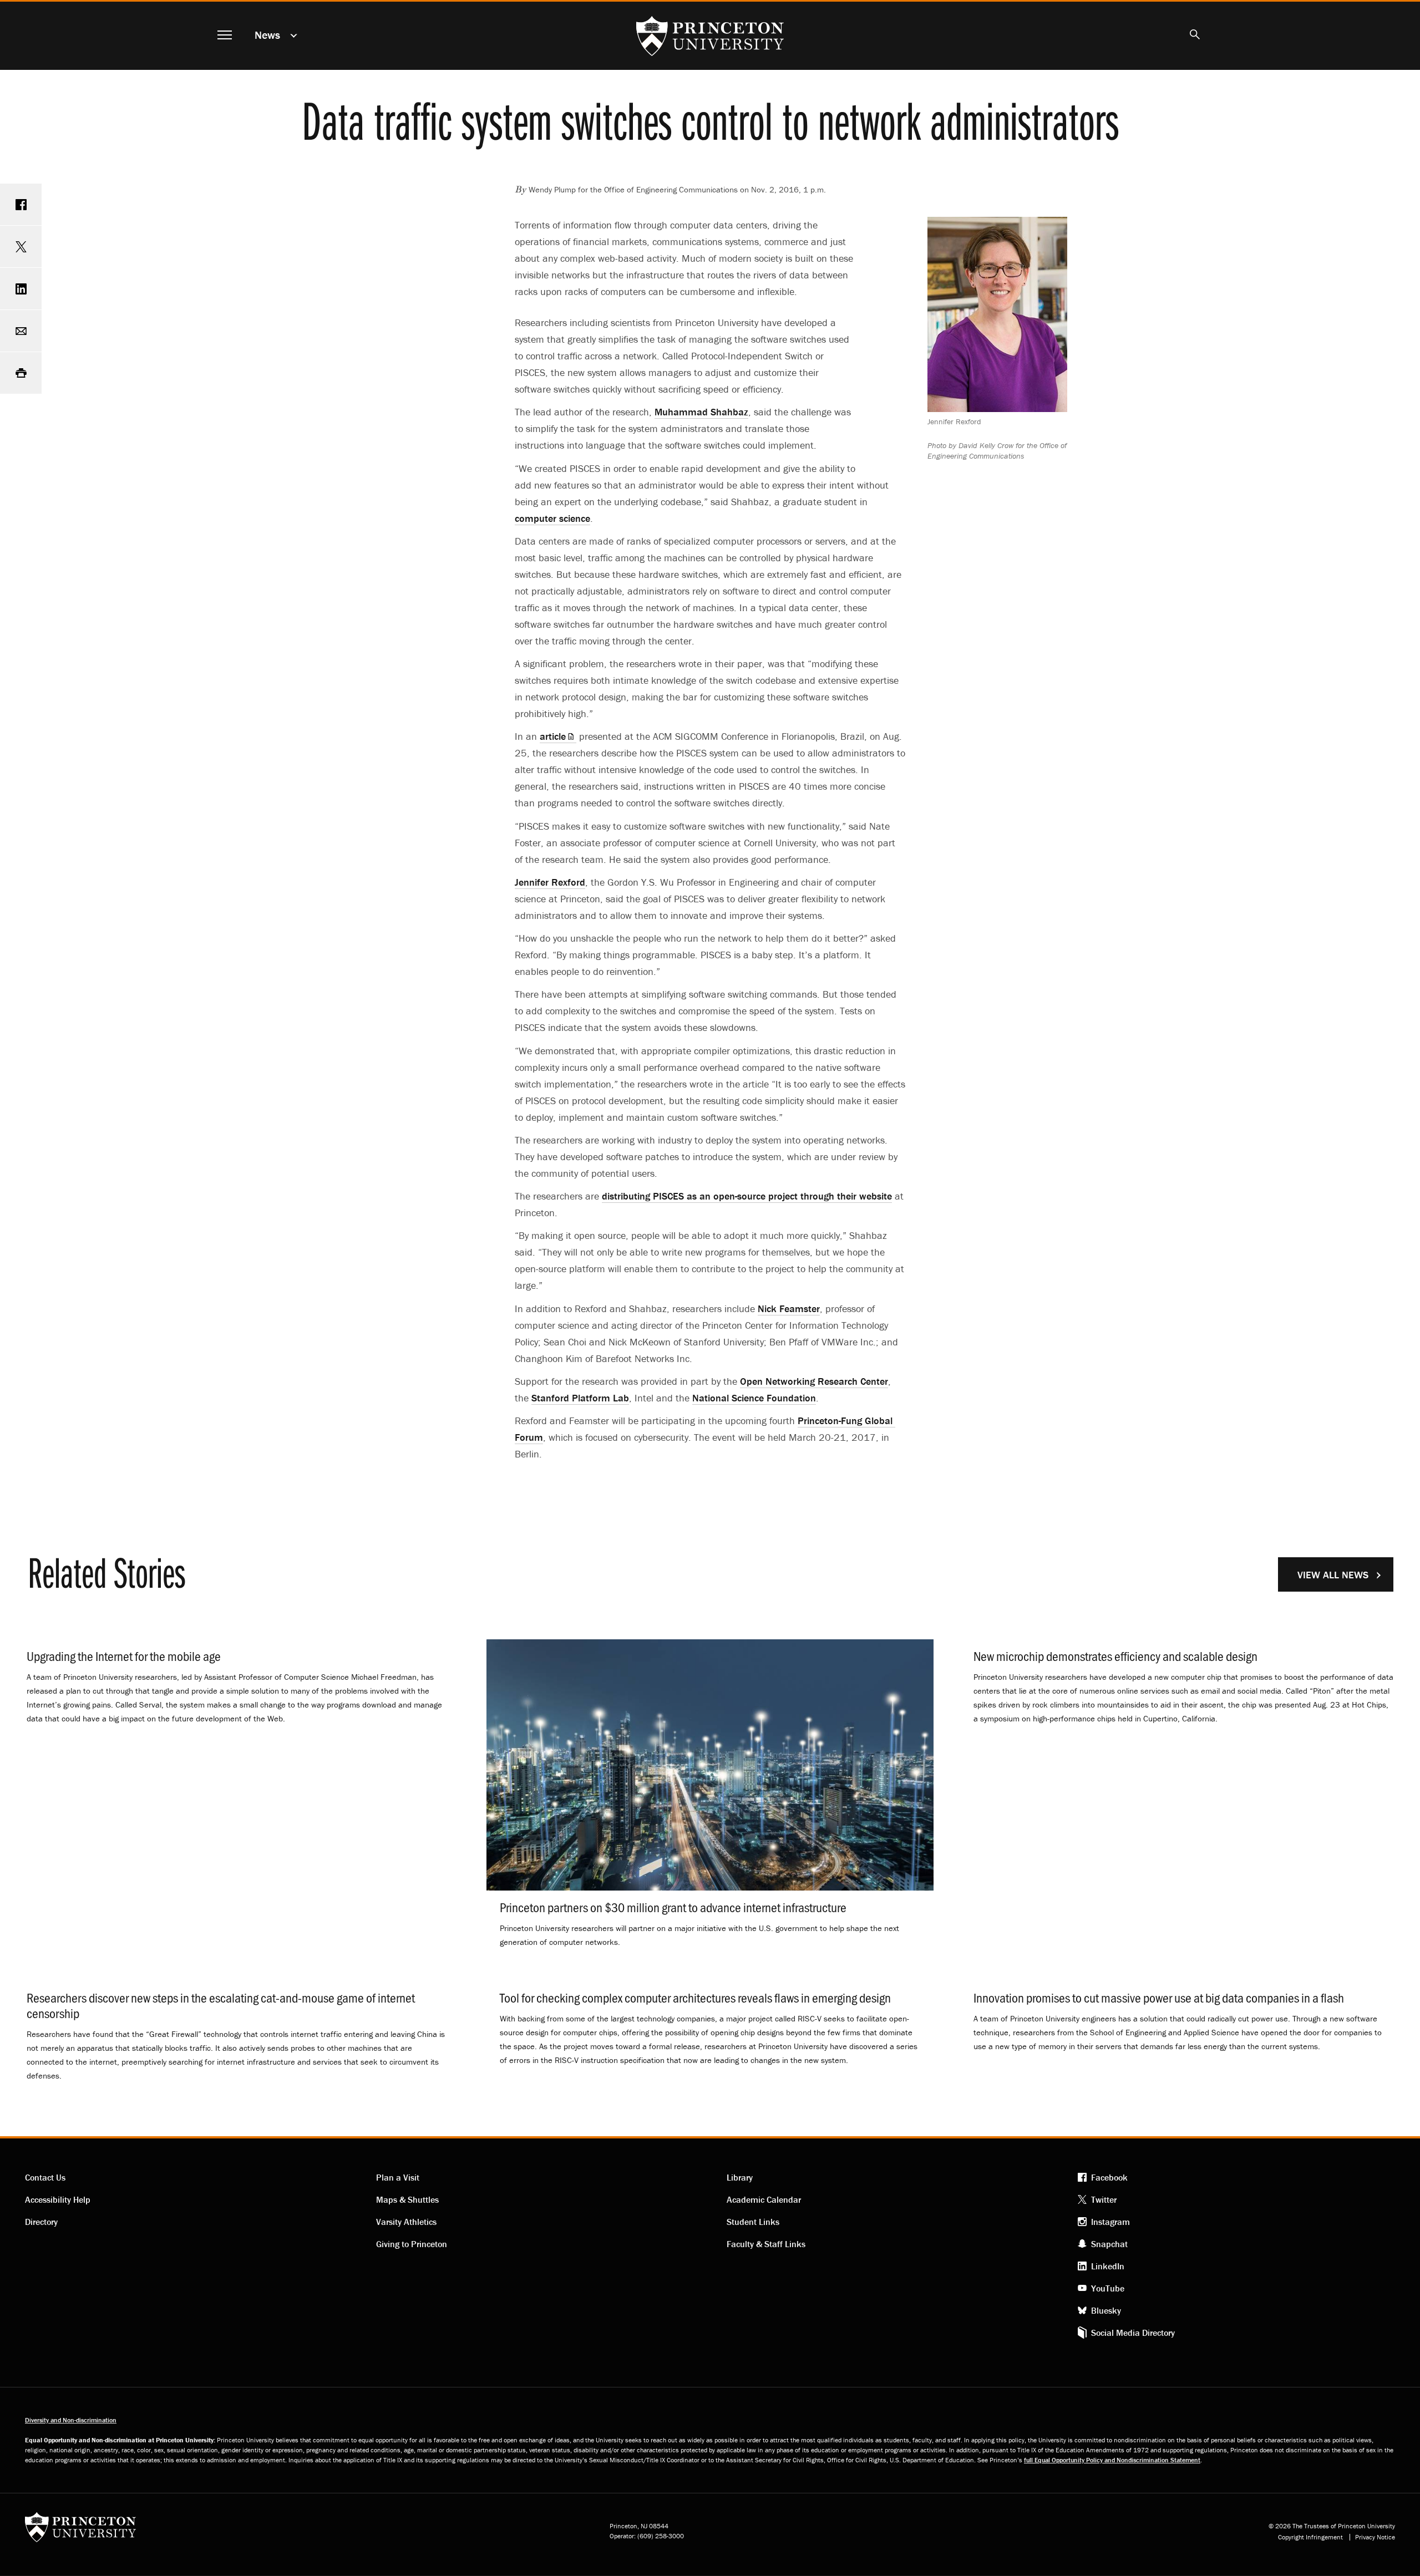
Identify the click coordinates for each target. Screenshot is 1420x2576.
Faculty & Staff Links (766, 2244)
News (267, 35)
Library (740, 2177)
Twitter (1104, 2199)
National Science (754, 1398)
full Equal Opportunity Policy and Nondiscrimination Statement (1112, 2460)
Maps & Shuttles (407, 2199)
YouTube (1108, 2288)
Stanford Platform (580, 1398)
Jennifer (550, 882)
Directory (41, 2222)
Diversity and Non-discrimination (71, 2420)
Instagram (1110, 2222)
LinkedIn (1108, 2266)
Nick (789, 1309)
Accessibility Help (58, 2199)
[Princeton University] (80, 2531)
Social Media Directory (1133, 2333)
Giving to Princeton (412, 2244)
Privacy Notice (1375, 2537)
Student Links (753, 2222)
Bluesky (1106, 2310)
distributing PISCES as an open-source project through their (747, 1196)
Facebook (1109, 2177)
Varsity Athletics (406, 2222)
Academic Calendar (764, 2199)
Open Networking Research (814, 1381)
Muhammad (701, 412)
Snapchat (1109, 2244)
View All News (1333, 1575)
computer (552, 518)
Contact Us (45, 2177)
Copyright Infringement (1310, 2537)
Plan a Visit (398, 2177)
